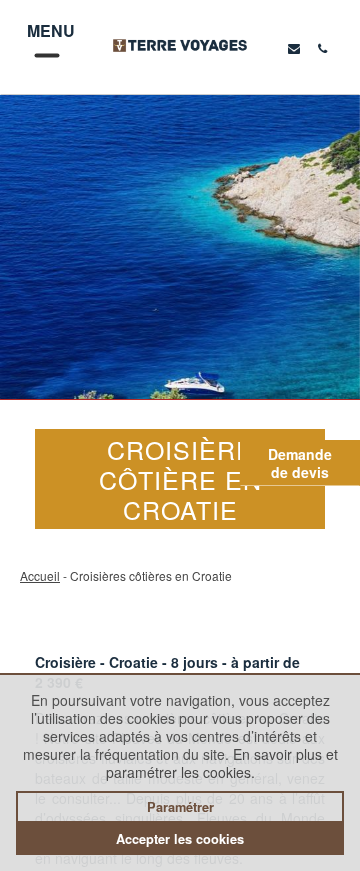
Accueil (40, 575)
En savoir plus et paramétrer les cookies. (222, 763)
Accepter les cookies (180, 839)
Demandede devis (300, 463)
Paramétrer (180, 807)
